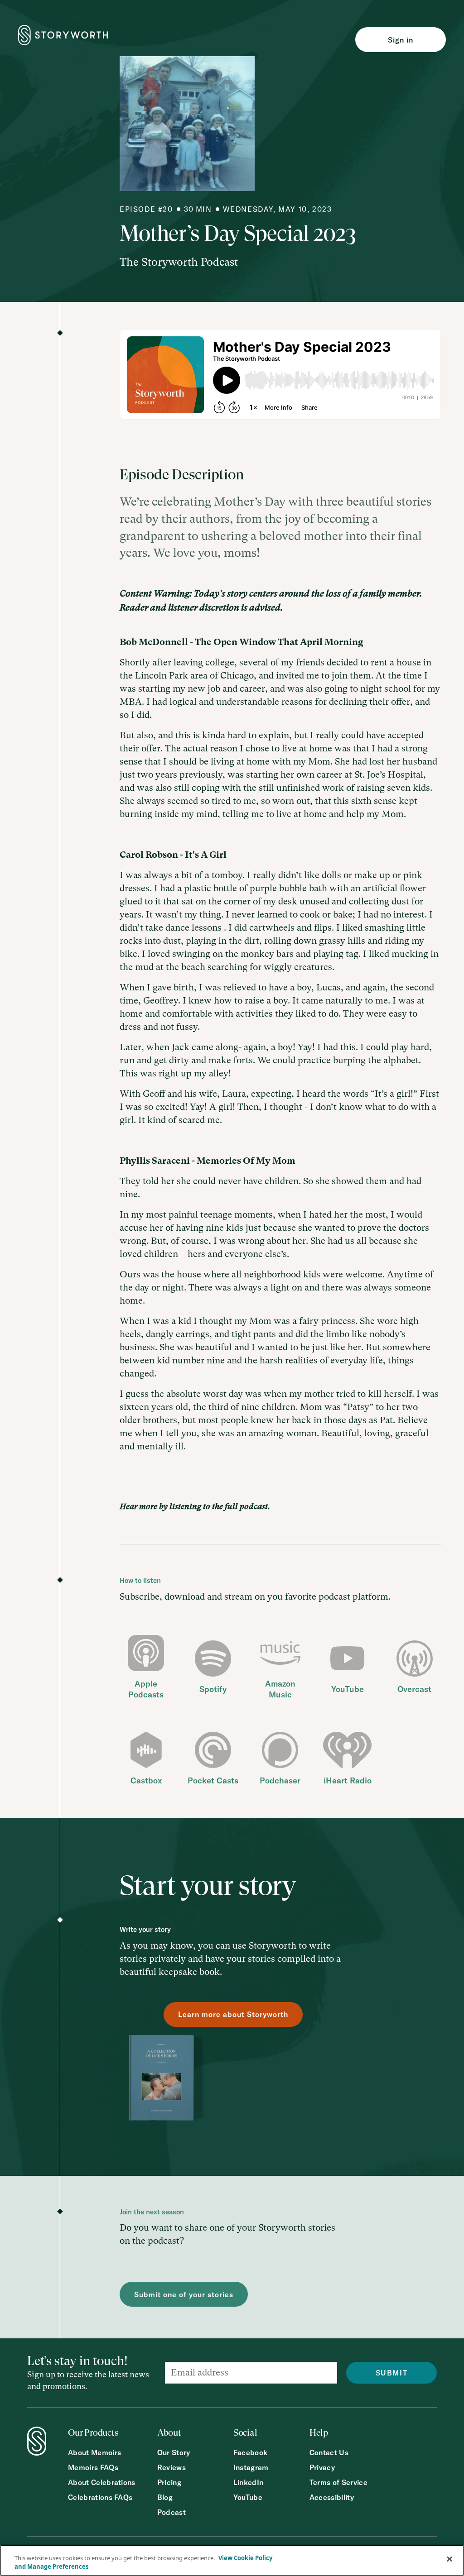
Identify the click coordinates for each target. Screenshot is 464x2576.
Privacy (322, 2468)
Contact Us (329, 2453)
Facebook (251, 2453)
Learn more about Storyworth (233, 2014)
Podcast (172, 2512)
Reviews (172, 2468)
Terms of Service (338, 2483)
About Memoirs (94, 2453)
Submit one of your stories (184, 2294)
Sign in (401, 40)
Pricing (169, 2483)
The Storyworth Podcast (179, 262)
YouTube (248, 2497)
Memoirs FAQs (93, 2468)
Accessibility (332, 2497)
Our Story (174, 2453)
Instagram (251, 2468)
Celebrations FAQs (100, 2497)
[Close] (449, 2559)
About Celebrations (102, 2483)
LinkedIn (249, 2483)
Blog (165, 2497)
